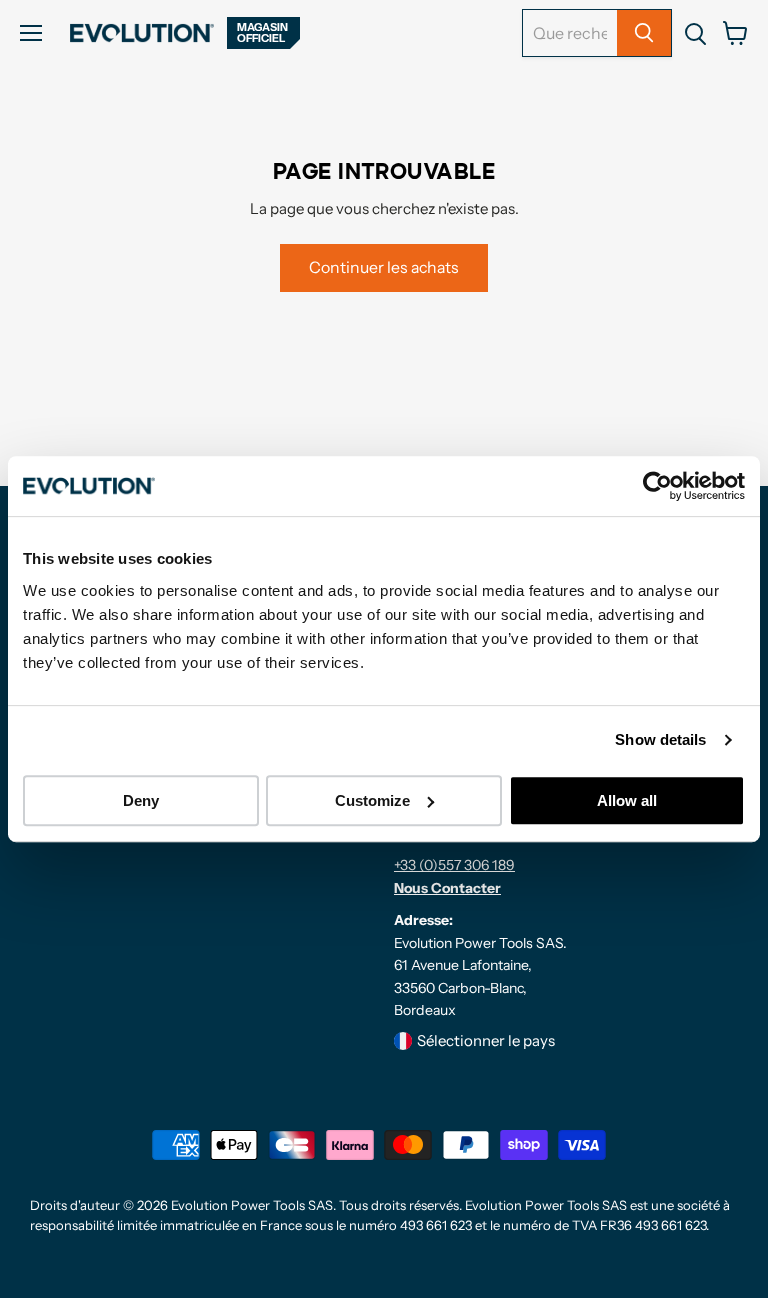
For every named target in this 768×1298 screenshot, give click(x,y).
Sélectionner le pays (486, 1040)
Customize (372, 800)
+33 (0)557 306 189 (454, 865)
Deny (141, 800)
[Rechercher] (644, 33)
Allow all (627, 800)
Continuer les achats (384, 267)
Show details (660, 739)
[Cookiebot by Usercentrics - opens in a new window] (657, 486)
